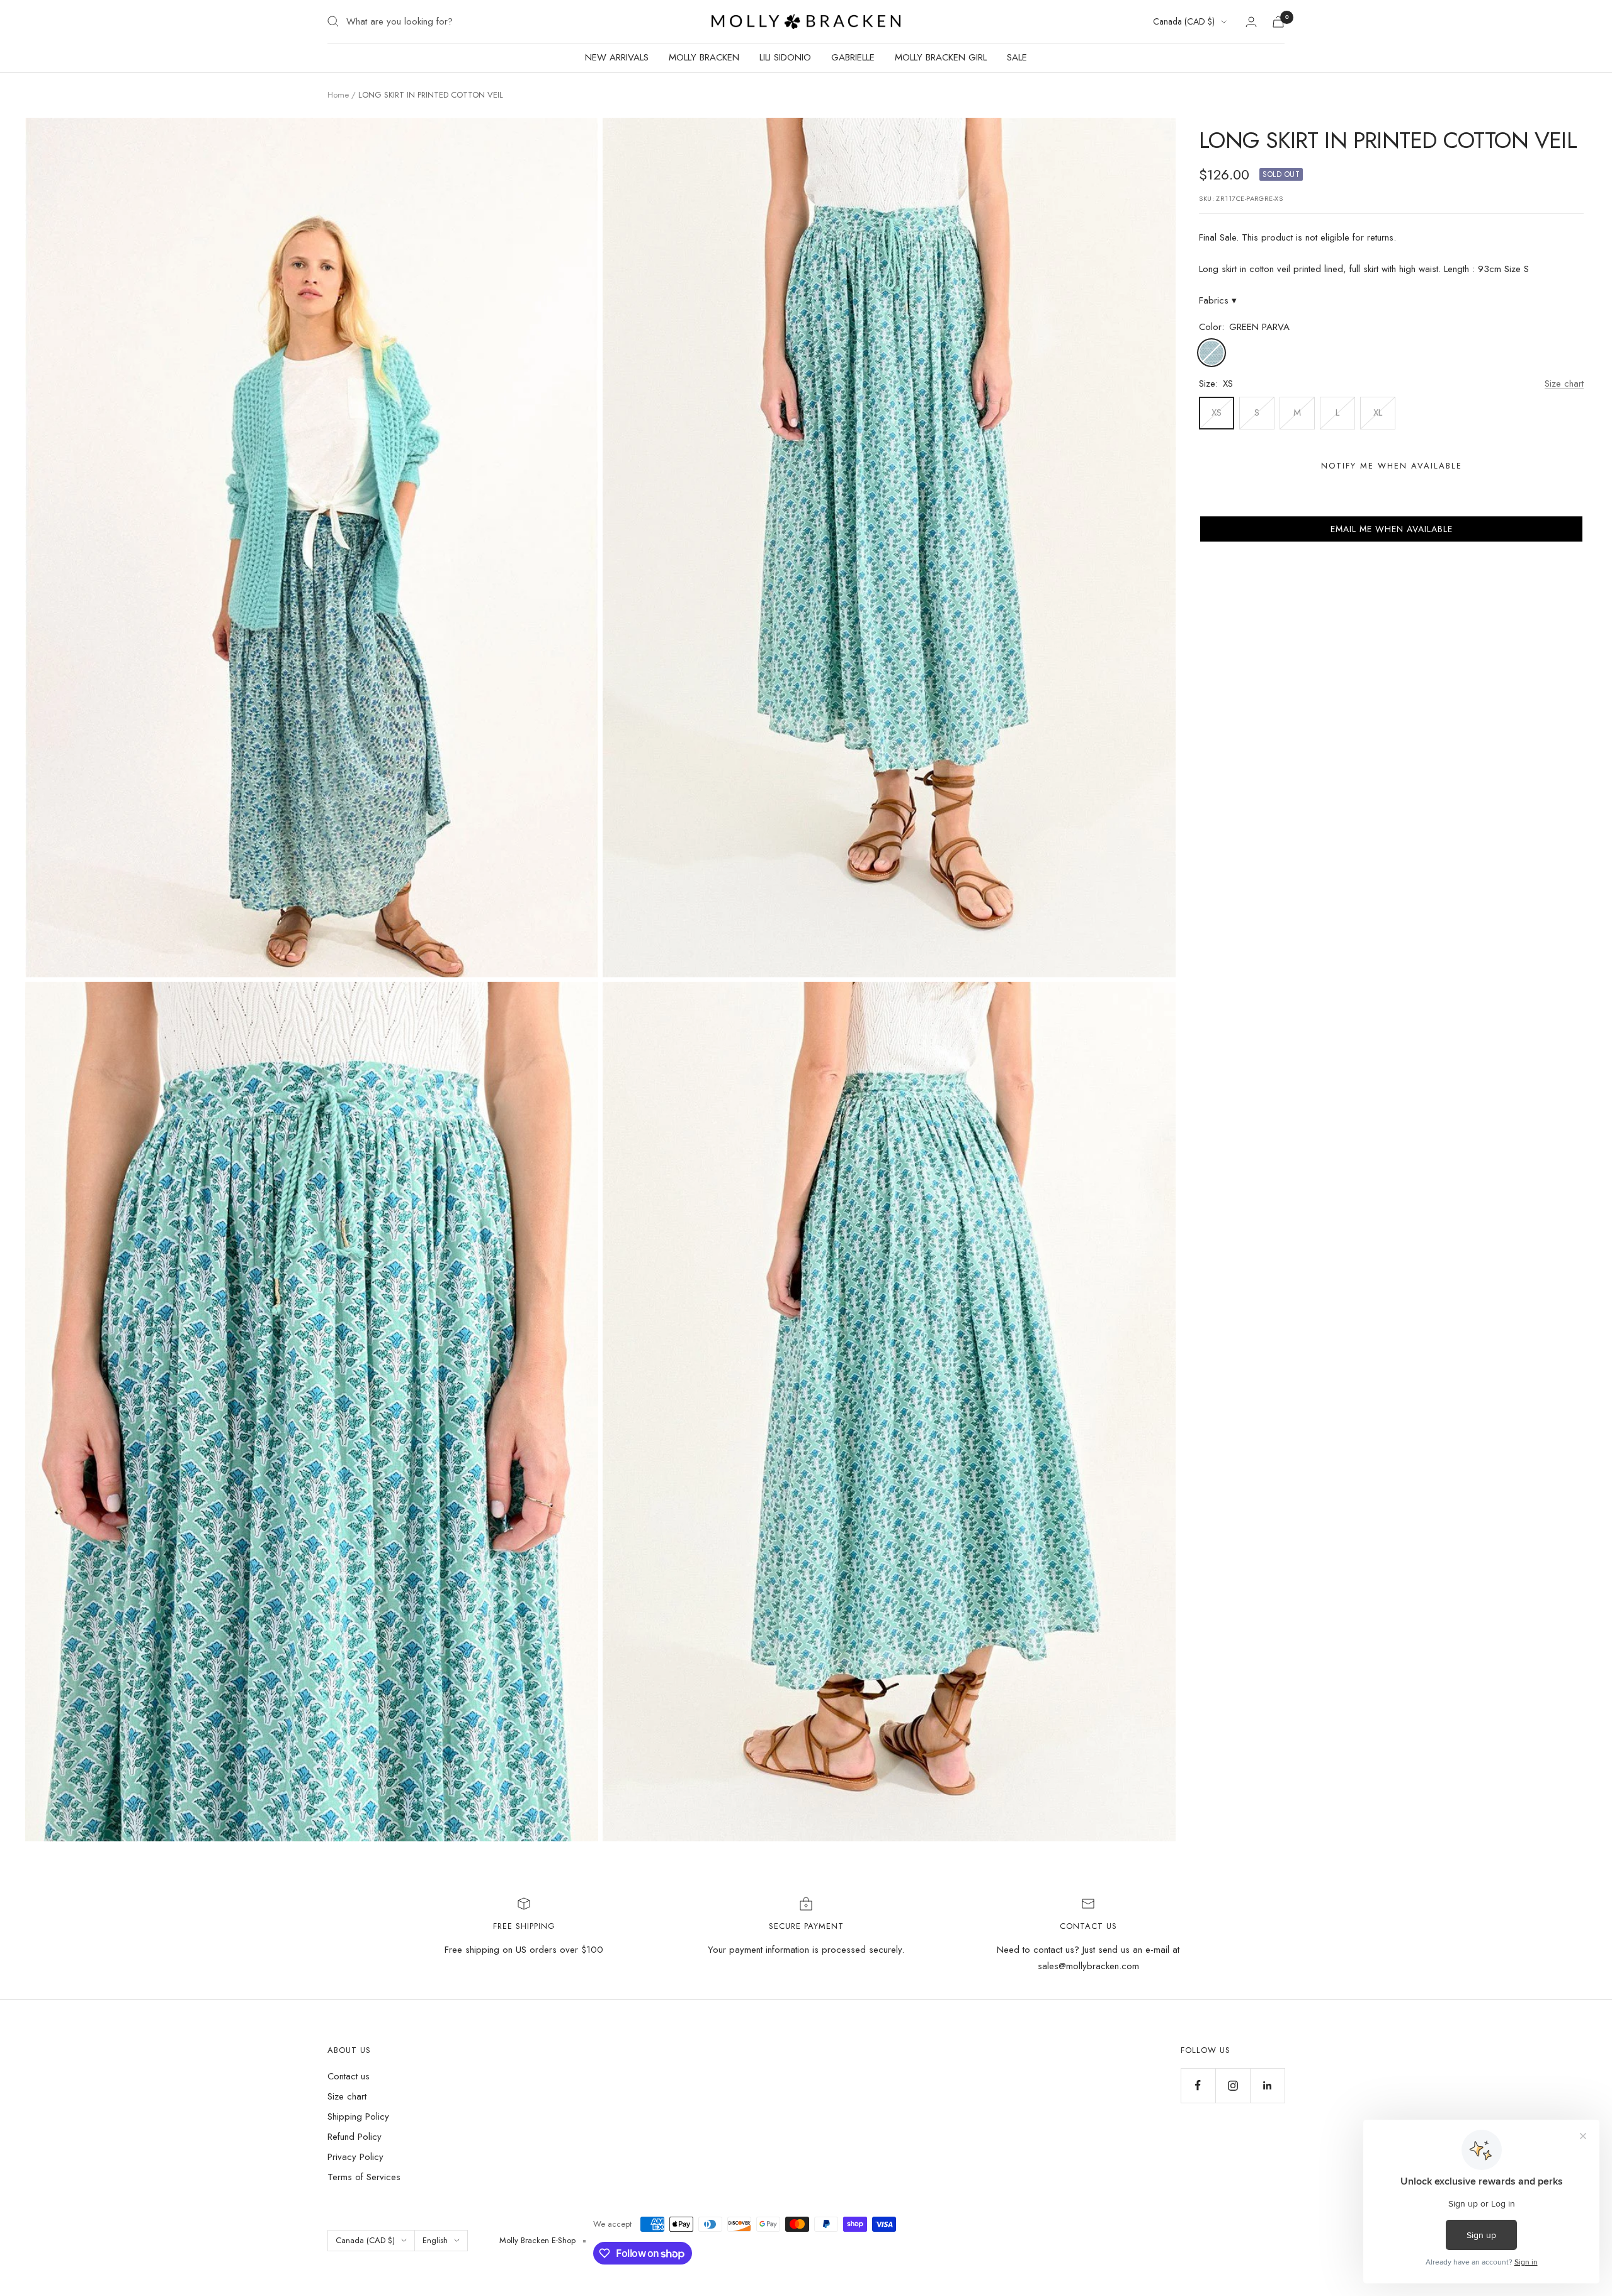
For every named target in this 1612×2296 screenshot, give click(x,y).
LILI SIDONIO (785, 57)
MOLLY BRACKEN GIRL (941, 57)
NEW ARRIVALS (617, 57)
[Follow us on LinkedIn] (1267, 2085)
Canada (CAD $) (1184, 21)
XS (1217, 412)
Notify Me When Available (1392, 466)
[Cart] (1278, 22)
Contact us (349, 2076)
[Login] (1251, 22)
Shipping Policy (358, 2117)
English (435, 2240)
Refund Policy (355, 2137)
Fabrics (1218, 300)
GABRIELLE (853, 57)
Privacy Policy (355, 2157)
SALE (1017, 57)
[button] (1391, 529)
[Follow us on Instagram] (1233, 2085)
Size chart (1564, 384)
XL (1378, 412)
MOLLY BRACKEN (704, 57)
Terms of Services (364, 2177)
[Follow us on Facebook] (1198, 2085)
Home (338, 95)
